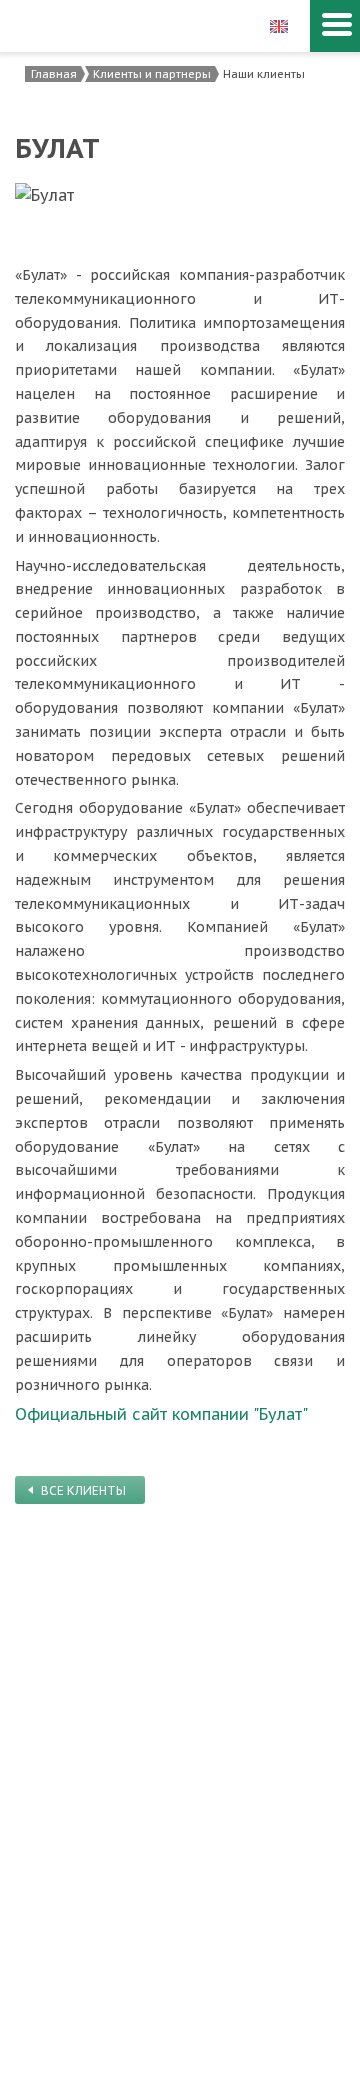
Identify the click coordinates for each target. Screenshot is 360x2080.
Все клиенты (83, 1490)
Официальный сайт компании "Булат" (161, 1414)
